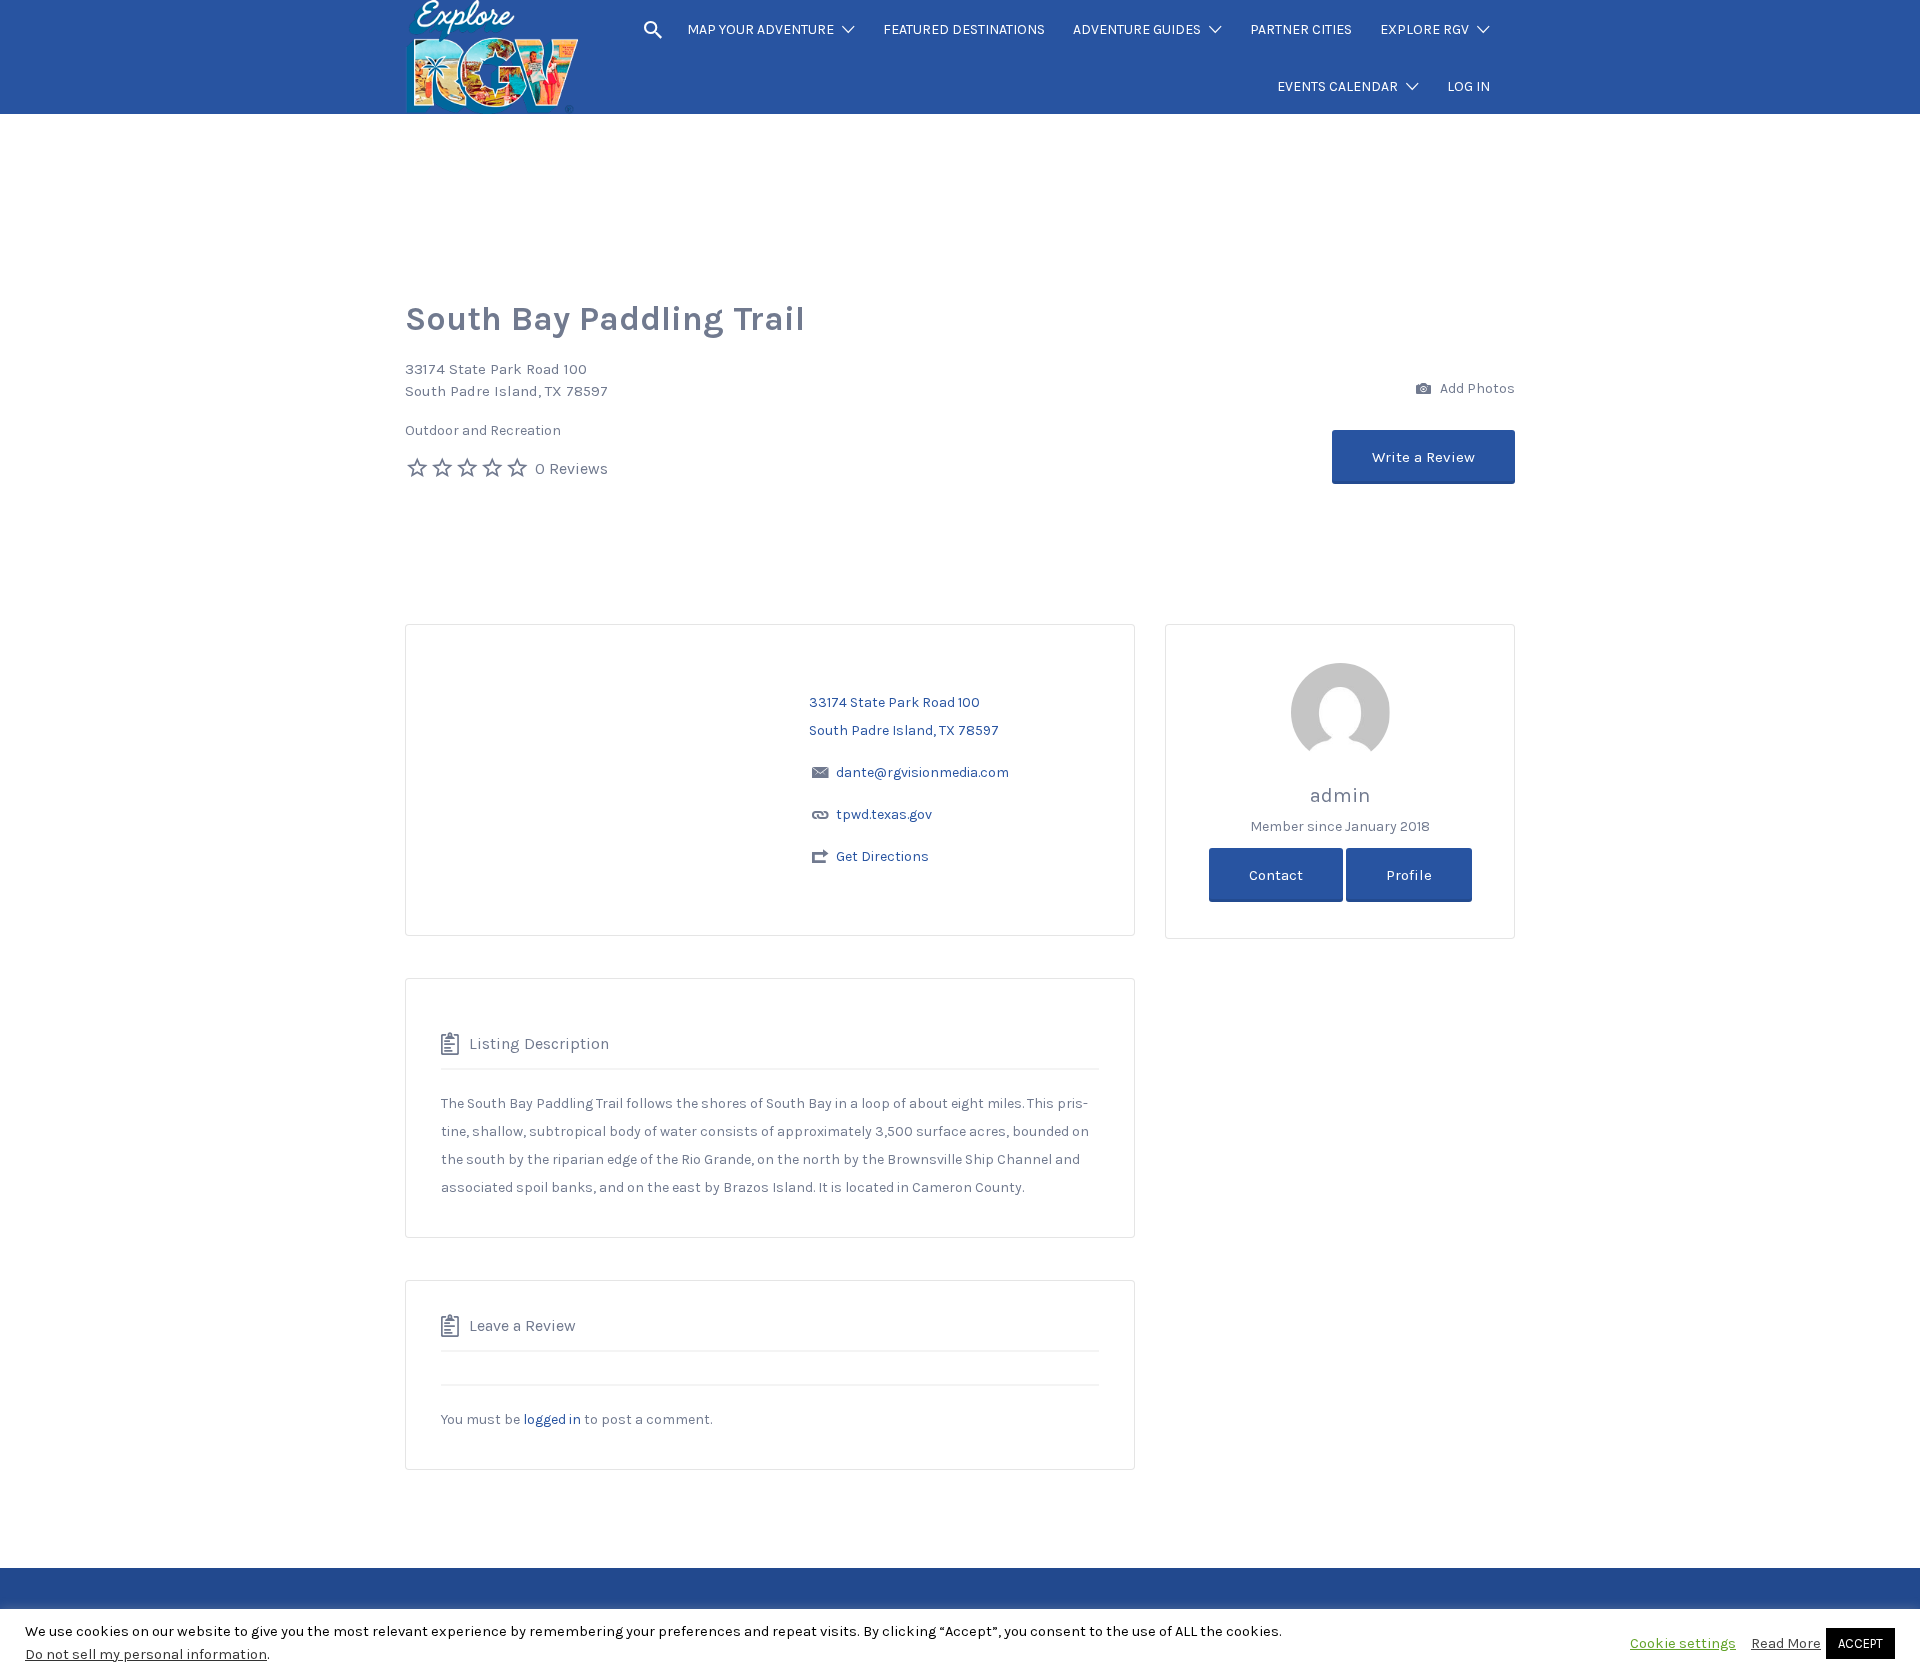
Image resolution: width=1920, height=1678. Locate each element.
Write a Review (1423, 457)
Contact (1276, 875)
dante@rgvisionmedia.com (922, 772)
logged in (552, 1419)
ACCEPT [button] (1860, 1643)
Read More (1786, 1643)
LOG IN (1468, 86)
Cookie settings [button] (1683, 1643)
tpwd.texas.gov (884, 814)
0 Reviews (571, 468)
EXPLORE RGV (1424, 29)
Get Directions (882, 856)
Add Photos (1476, 387)
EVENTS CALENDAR (1337, 86)
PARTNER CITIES (1301, 29)
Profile (1409, 875)
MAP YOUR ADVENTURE (760, 29)
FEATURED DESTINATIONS (964, 29)
